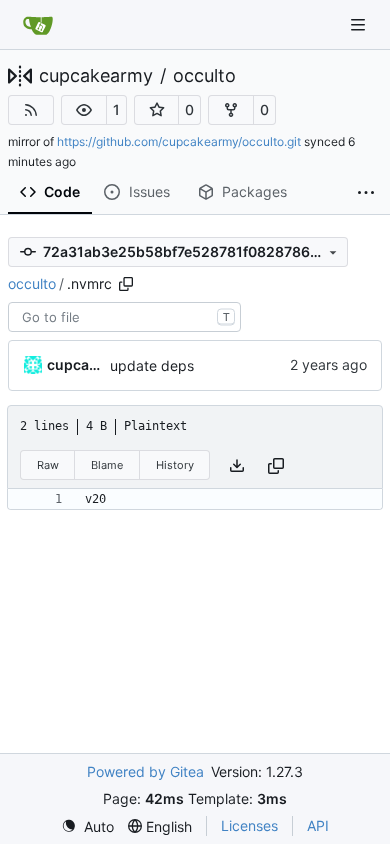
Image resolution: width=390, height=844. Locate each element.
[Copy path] (126, 284)
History (175, 465)
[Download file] (237, 465)
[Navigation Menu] (360, 24)
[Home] (38, 25)
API (318, 825)
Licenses (249, 825)
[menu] (87, 826)
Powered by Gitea (145, 771)
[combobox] (124, 317)
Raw (48, 465)
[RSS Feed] (31, 110)
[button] (84, 110)
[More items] (366, 193)
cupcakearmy (96, 76)
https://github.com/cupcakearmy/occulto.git (179, 141)
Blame (107, 465)
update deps (152, 365)
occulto (204, 76)
